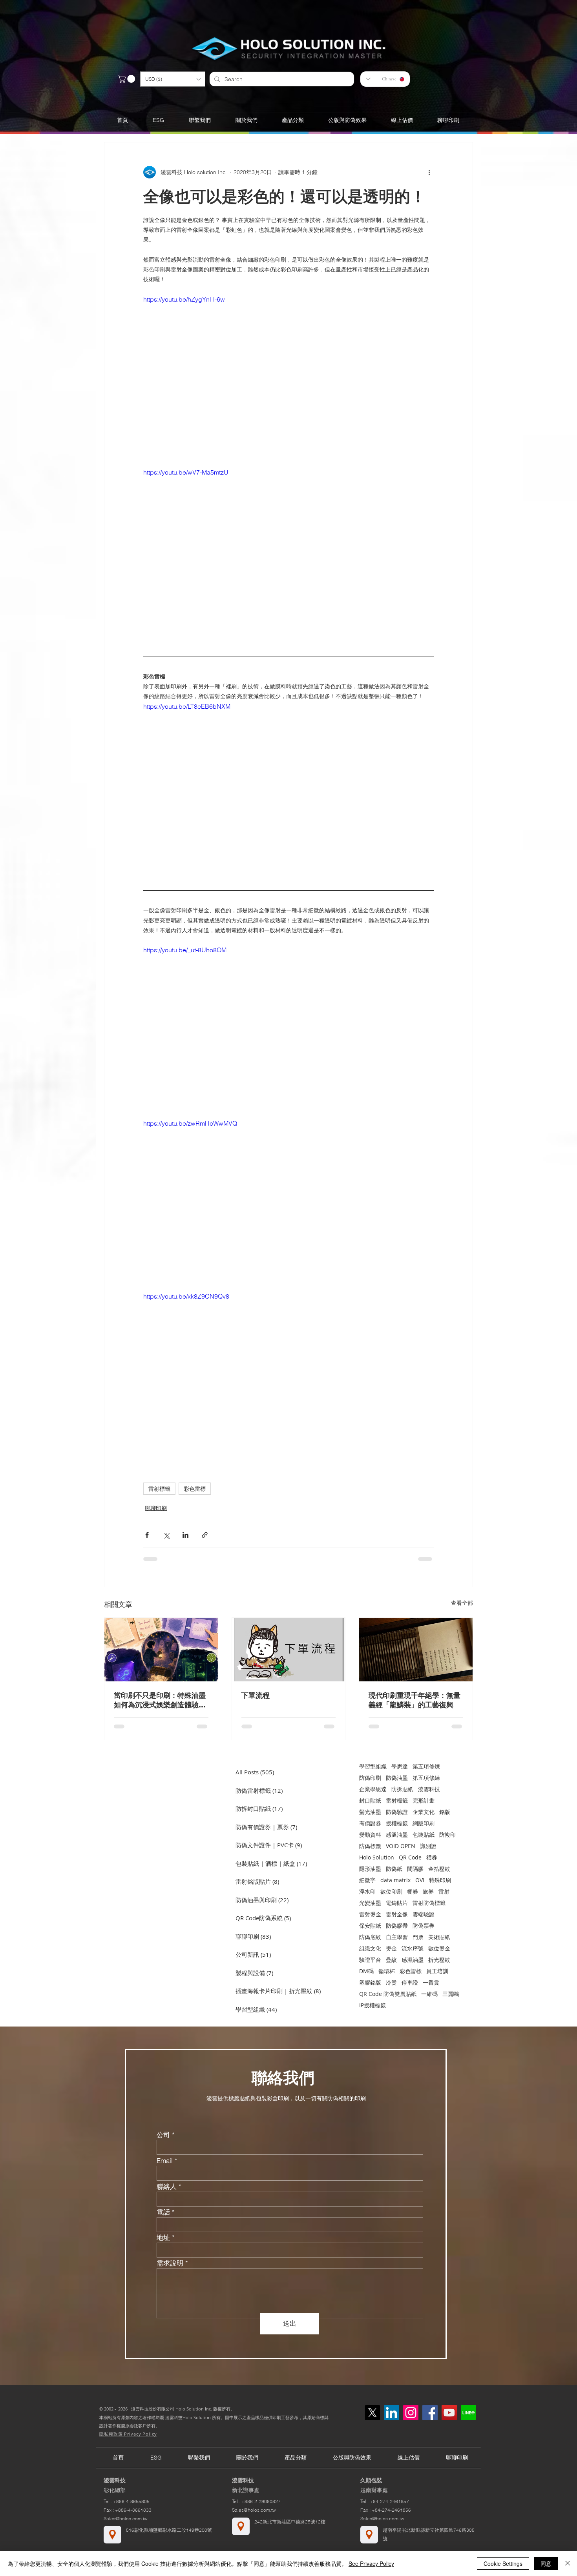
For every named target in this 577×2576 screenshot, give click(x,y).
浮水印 (367, 1891)
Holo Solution (377, 1857)
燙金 (391, 1948)
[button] (173, 79)
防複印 (447, 1835)
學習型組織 (373, 1766)
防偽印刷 (370, 1778)
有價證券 (370, 1823)
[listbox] (173, 79)
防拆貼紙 (402, 1789)
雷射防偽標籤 (429, 1903)
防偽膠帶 (397, 1926)
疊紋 (391, 1960)
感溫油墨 (397, 1835)
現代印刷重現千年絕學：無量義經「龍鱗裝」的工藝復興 (414, 1700)
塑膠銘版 (370, 1982)
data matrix (395, 1880)
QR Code (410, 1857)
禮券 (432, 1857)
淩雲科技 (429, 1789)
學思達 (400, 1766)
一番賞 (431, 1982)
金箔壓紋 (439, 1869)
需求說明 (170, 2263)
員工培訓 (437, 1971)
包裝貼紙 (424, 1835)
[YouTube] (449, 2413)
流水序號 (413, 1948)
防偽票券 (424, 1926)
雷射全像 (397, 1914)
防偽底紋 (370, 1937)
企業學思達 (373, 1789)
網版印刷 (424, 1823)
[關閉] (568, 2563)
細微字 (367, 1880)
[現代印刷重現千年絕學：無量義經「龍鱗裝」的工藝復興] (416, 1650)
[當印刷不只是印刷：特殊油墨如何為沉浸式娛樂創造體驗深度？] (161, 1650)
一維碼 (429, 1994)
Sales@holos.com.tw (126, 2519)
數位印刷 (391, 1891)
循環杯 (387, 1971)
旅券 (428, 1891)
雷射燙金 (370, 1914)
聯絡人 (167, 2186)
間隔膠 (415, 1869)
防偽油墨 (397, 1778)
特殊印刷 (440, 1880)
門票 (418, 1937)
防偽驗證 (397, 1812)
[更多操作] (429, 172)
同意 (546, 2563)
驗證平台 (370, 1960)
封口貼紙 (370, 1800)
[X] (372, 2413)
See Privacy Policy (371, 2563)
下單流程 (256, 1695)
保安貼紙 (370, 1926)
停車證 (410, 1982)
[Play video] (288, 376)
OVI (420, 1880)
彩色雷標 (195, 1489)
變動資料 (370, 1835)
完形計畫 (424, 1800)
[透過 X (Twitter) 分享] (166, 1535)
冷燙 (391, 1982)
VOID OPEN (401, 1846)
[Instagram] (411, 2413)
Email (165, 2160)
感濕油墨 (413, 1960)
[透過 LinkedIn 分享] (185, 1535)
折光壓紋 (439, 1960)
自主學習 (397, 1937)
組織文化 (370, 1948)
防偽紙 (394, 1869)
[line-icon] (468, 2413)
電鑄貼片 (397, 1903)
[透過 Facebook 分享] (147, 1535)
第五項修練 (426, 1778)
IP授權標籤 (372, 2005)
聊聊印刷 (156, 1508)
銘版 (445, 1812)
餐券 (413, 1891)
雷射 (444, 1891)
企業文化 (424, 1812)
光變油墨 (370, 1903)
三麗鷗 (451, 1994)
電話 (163, 2212)
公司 (163, 2135)
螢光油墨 (370, 1812)
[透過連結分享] (205, 1535)
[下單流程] (289, 1650)
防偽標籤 (370, 1846)
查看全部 (462, 1603)
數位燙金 (439, 1948)
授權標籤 (397, 1823)
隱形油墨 (370, 1869)
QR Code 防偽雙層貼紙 (388, 1994)
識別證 (428, 1846)
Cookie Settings (503, 2563)
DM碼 (366, 1971)
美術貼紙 (439, 1937)
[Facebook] (430, 2413)
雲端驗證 (424, 1914)
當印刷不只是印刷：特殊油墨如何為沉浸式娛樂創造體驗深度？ (160, 1700)
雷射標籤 (159, 1489)
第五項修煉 (426, 1766)
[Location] (112, 2535)
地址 (163, 2237)
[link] (127, 79)
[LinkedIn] (392, 2413)
